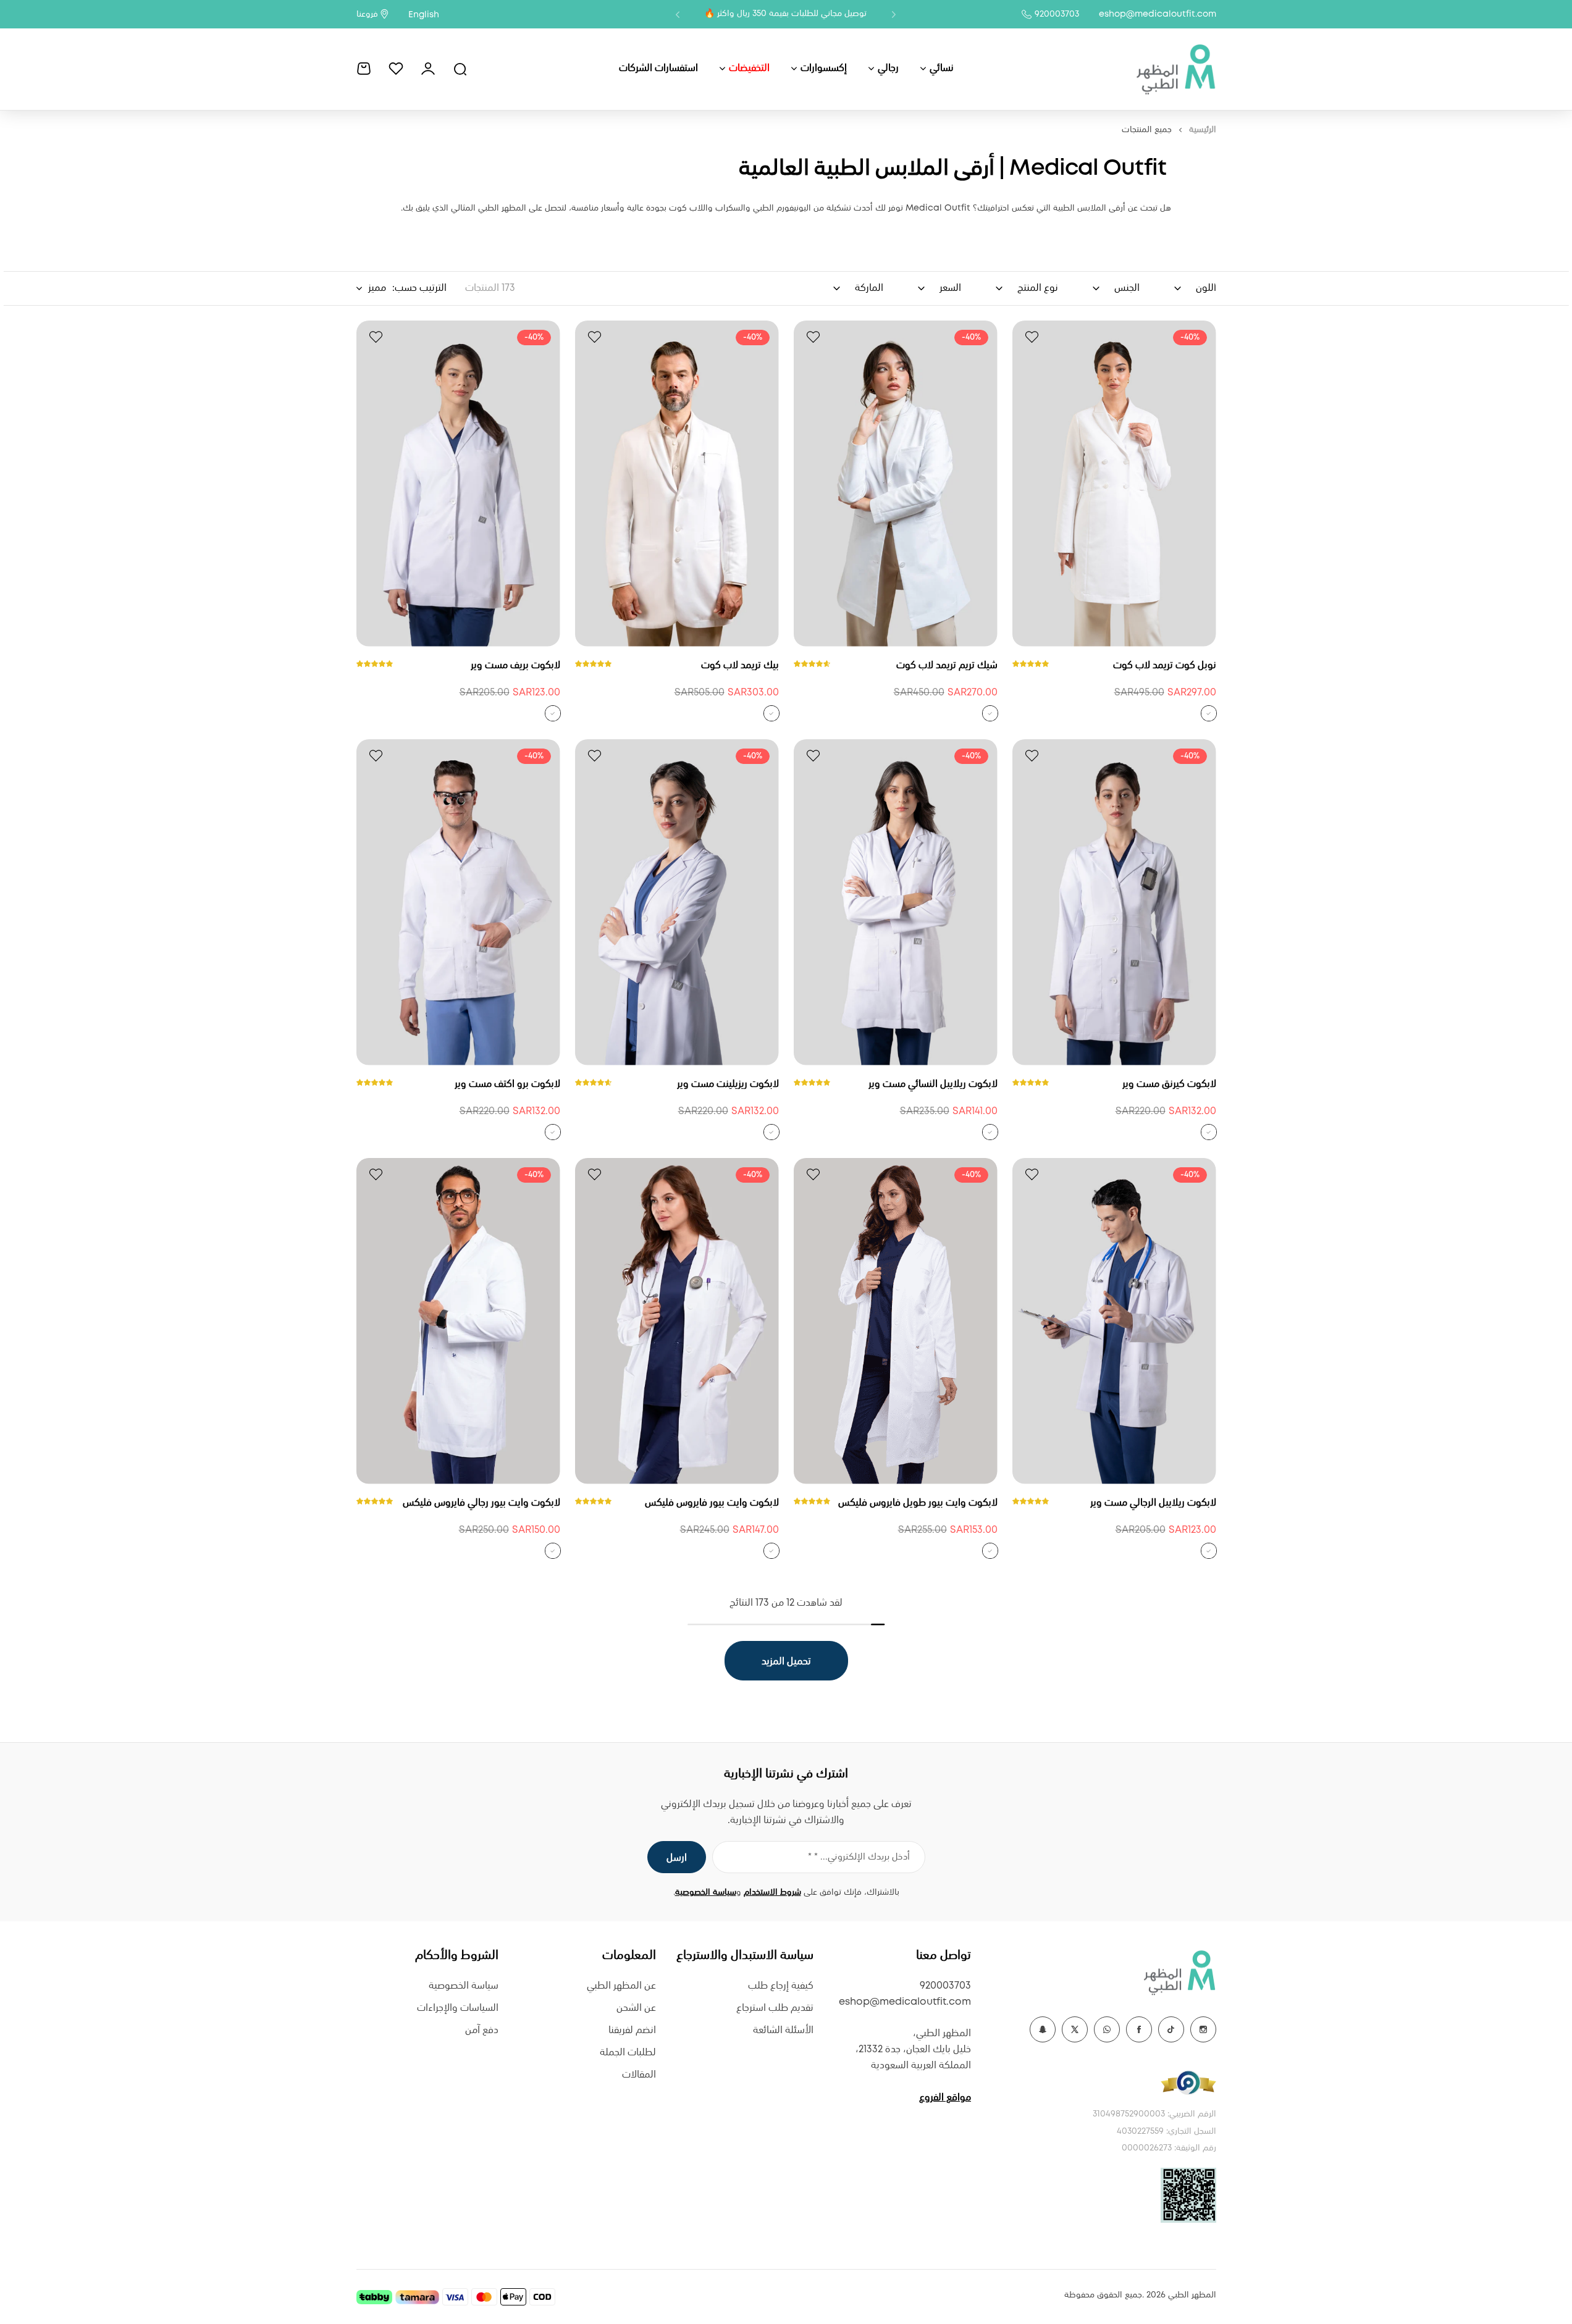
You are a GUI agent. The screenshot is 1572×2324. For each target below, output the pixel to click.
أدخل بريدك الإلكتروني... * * (859, 1857)
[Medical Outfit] (1175, 69)
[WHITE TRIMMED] (1209, 713)
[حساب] (428, 69)
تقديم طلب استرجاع (775, 2008)
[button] (894, 14)
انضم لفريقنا (632, 2030)
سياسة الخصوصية (706, 1892)
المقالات (639, 2075)
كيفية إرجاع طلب (781, 1986)
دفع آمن (482, 2030)
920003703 (1057, 14)
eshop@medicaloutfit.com (1158, 14)
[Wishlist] (396, 69)
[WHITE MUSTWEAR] (553, 713)
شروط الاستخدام (772, 1892)
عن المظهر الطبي (621, 1986)
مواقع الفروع (945, 2098)
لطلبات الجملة (628, 2053)
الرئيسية (1203, 130)
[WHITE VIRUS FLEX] (990, 1551)
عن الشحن (636, 2008)
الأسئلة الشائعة (783, 2030)
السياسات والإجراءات (458, 2008)
